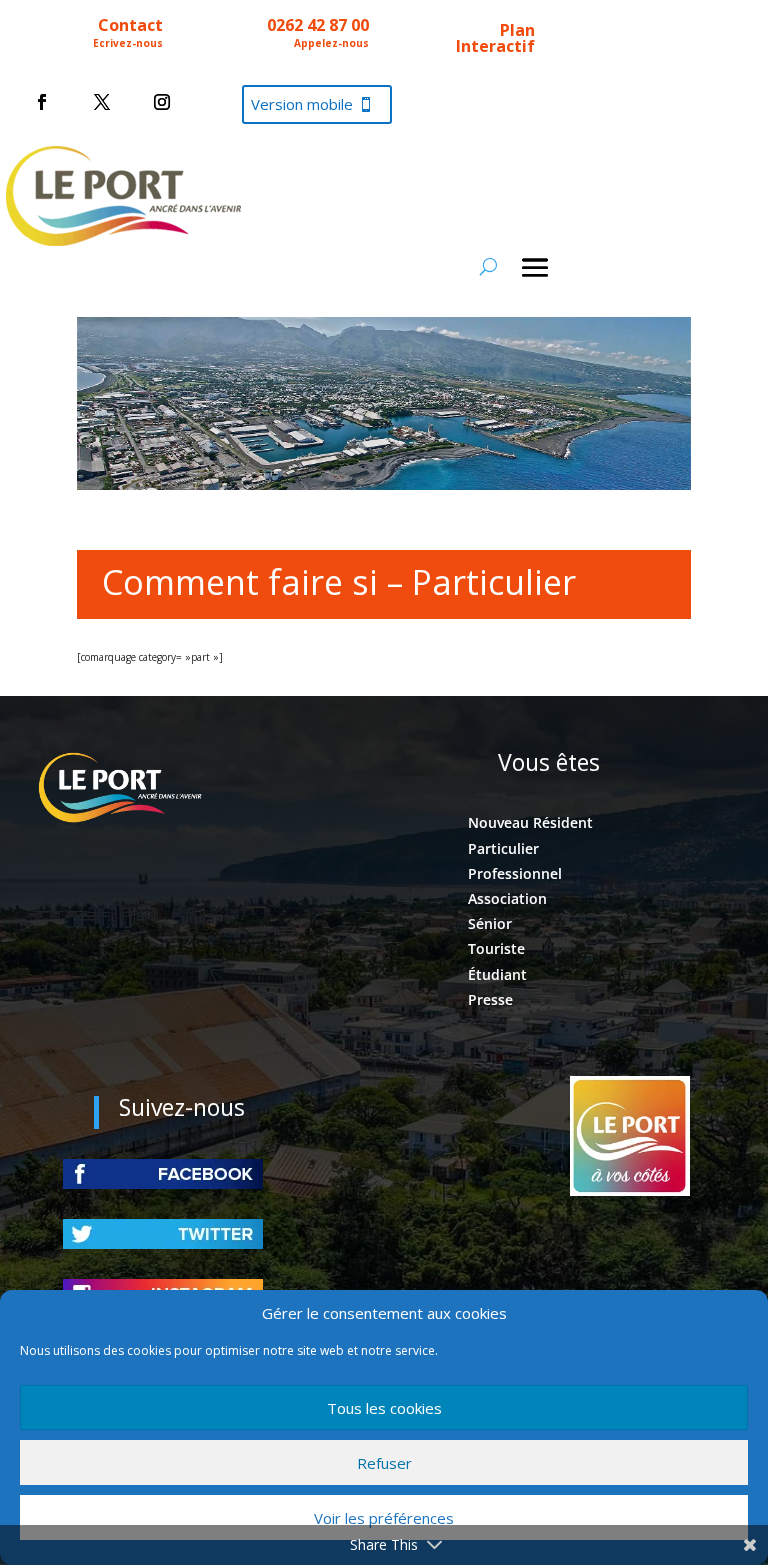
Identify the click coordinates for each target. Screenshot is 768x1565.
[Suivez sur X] (102, 102)
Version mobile (302, 104)
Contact (130, 25)
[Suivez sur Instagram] (162, 102)
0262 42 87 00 (318, 25)
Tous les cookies (384, 1408)
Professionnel (515, 873)
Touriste (496, 948)
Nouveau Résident (530, 822)
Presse (490, 999)
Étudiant (497, 974)
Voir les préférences (384, 1518)
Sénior (490, 923)
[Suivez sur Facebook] (42, 102)
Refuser (384, 1463)
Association (507, 898)
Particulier (503, 848)
